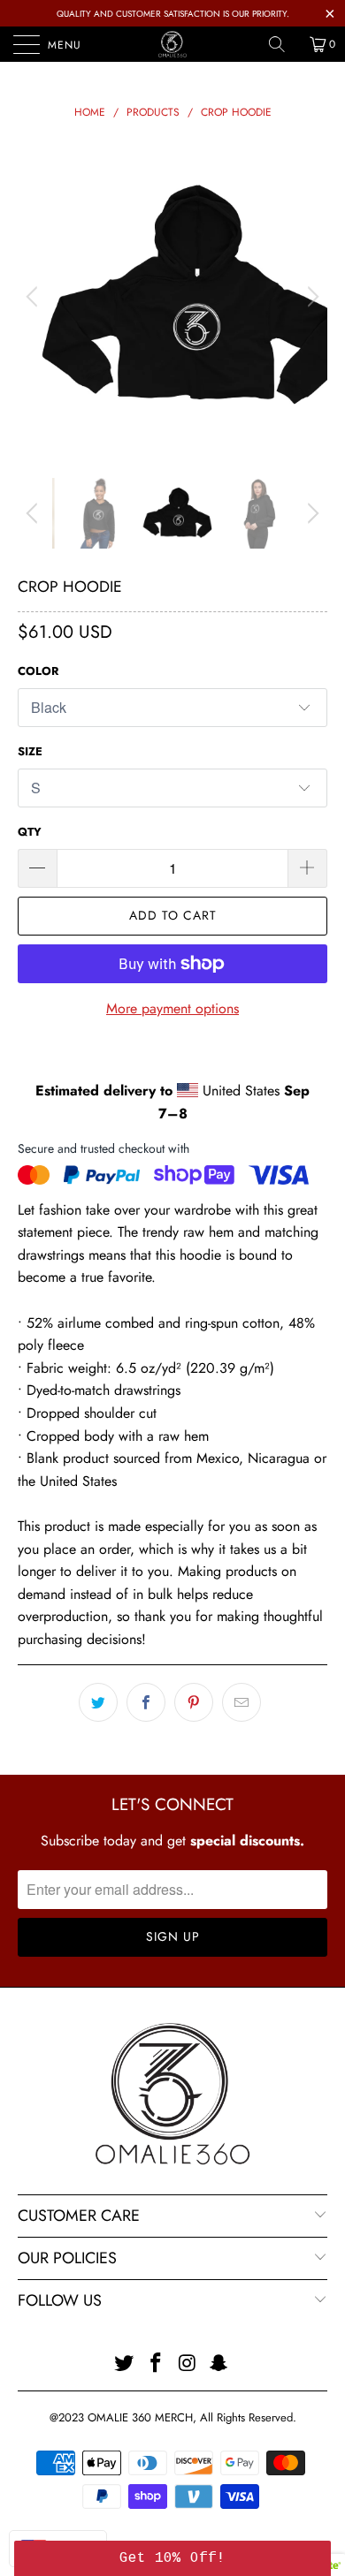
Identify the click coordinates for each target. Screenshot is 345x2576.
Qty (30, 832)
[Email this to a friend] (241, 1702)
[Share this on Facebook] (146, 1702)
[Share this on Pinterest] (194, 1702)
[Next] (310, 297)
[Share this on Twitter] (98, 1702)
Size (30, 751)
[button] (173, 2558)
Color (38, 671)
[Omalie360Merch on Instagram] (188, 2364)
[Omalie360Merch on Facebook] (156, 2364)
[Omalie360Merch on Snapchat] (219, 2364)
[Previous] (34, 297)
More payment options (172, 1008)
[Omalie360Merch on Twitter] (125, 2364)
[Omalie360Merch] (173, 44)
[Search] (283, 44)
